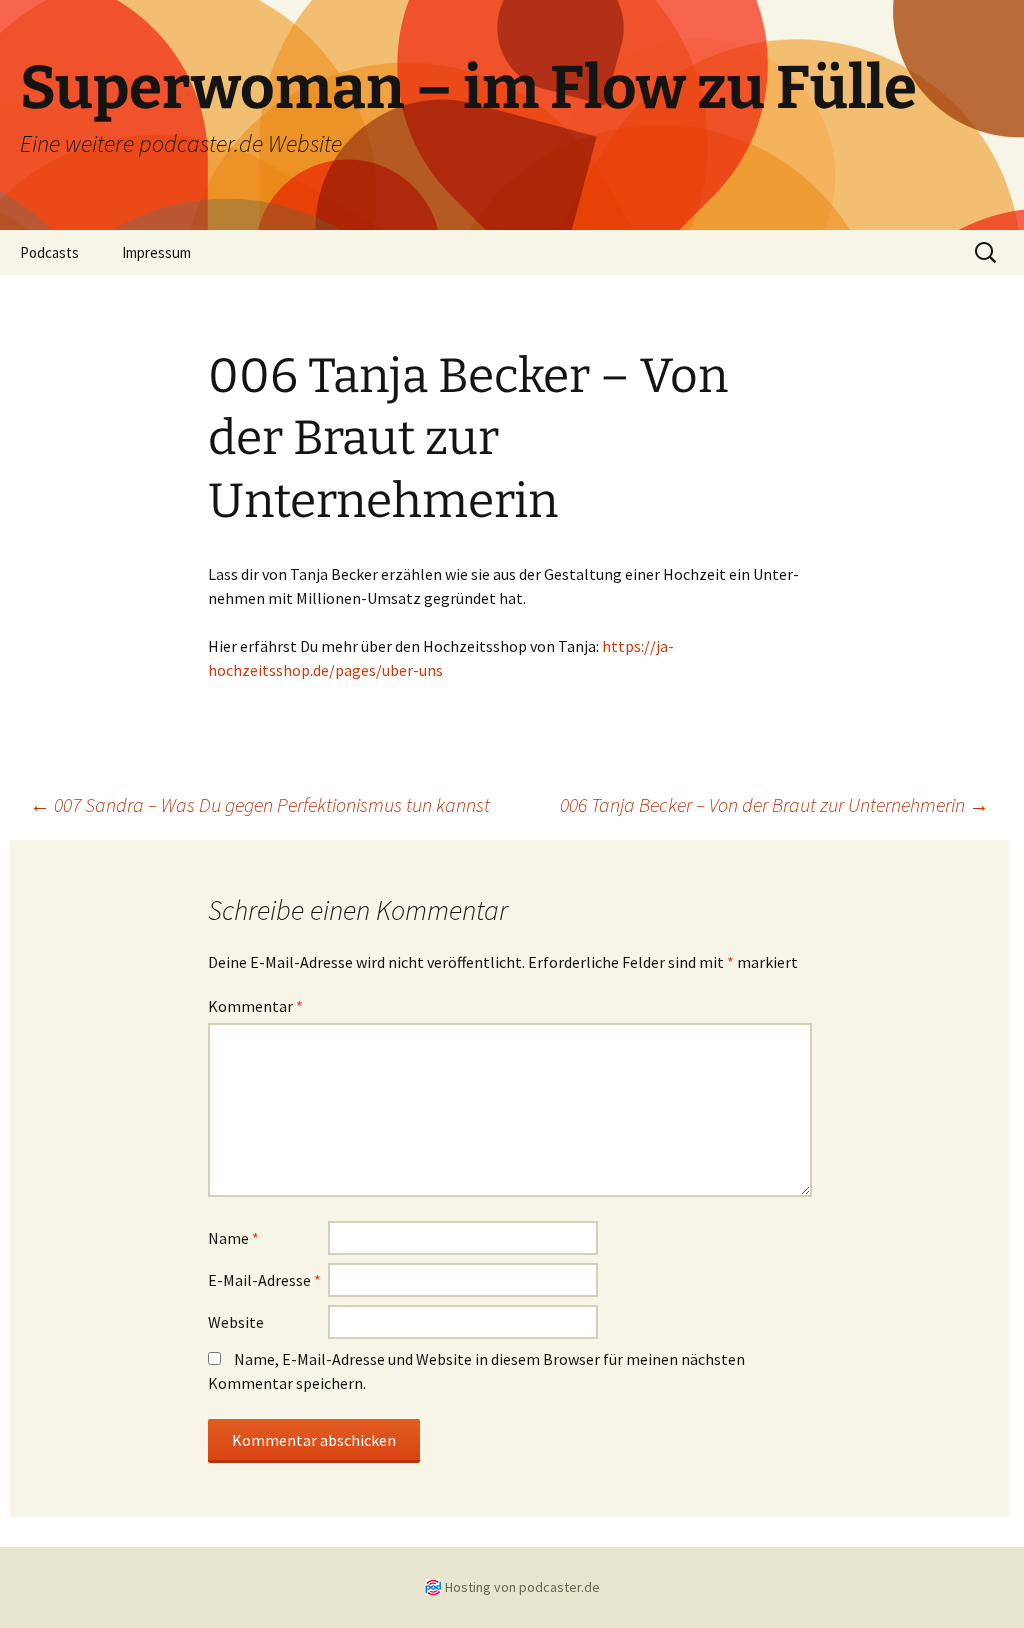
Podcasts (49, 252)
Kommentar (255, 1006)
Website (236, 1322)
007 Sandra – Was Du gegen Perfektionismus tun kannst (260, 804)
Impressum (156, 252)
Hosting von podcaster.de (522, 1587)
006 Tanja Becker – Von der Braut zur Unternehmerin (774, 804)
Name (233, 1238)
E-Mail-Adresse (264, 1280)
